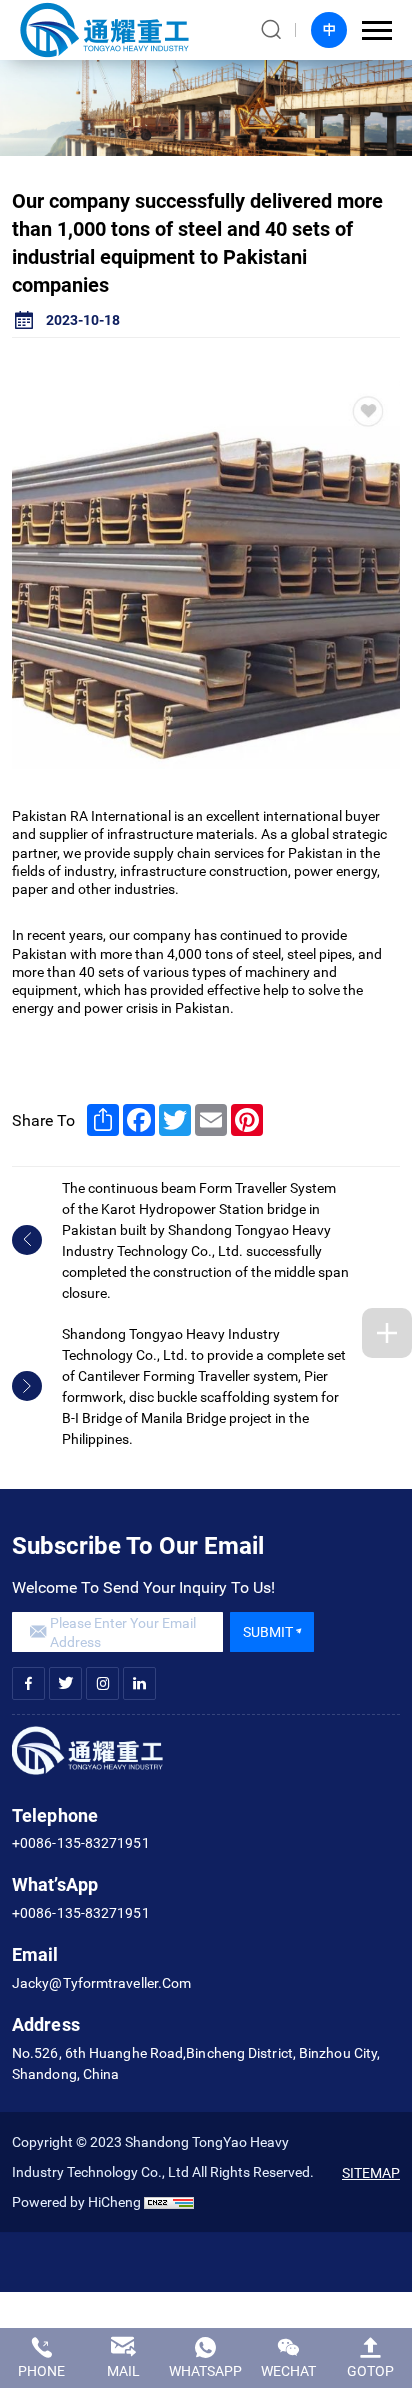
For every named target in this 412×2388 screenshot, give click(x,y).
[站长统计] (169, 2201)
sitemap (371, 2172)
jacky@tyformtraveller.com (101, 1982)
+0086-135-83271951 (81, 1842)
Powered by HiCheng (76, 2201)
